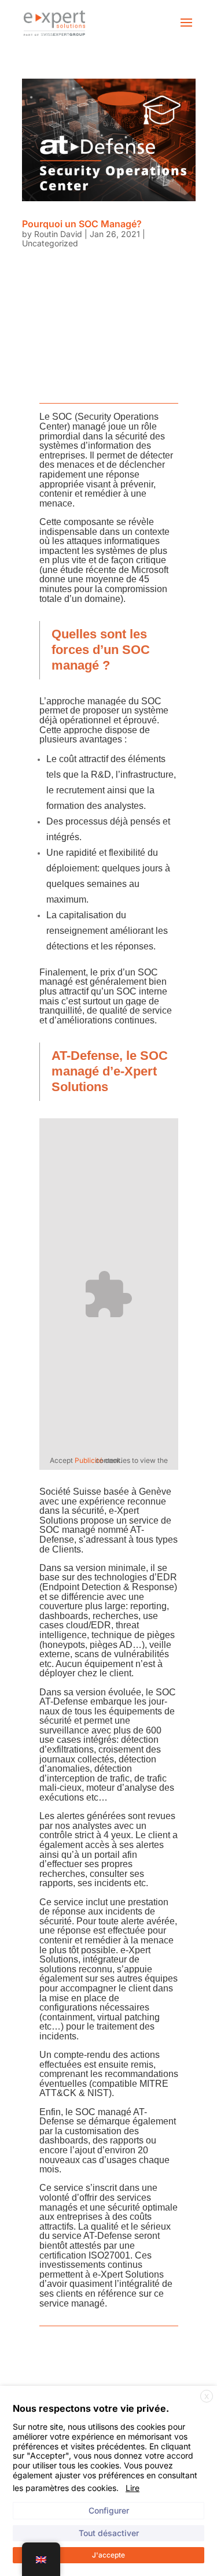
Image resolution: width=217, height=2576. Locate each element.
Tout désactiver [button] (109, 2533)
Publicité (89, 1460)
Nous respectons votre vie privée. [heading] (91, 2408)
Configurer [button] (109, 2510)
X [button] (207, 2396)
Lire (133, 2488)
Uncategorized (50, 243)
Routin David (58, 234)
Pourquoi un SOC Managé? (82, 224)
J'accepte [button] (108, 2555)
